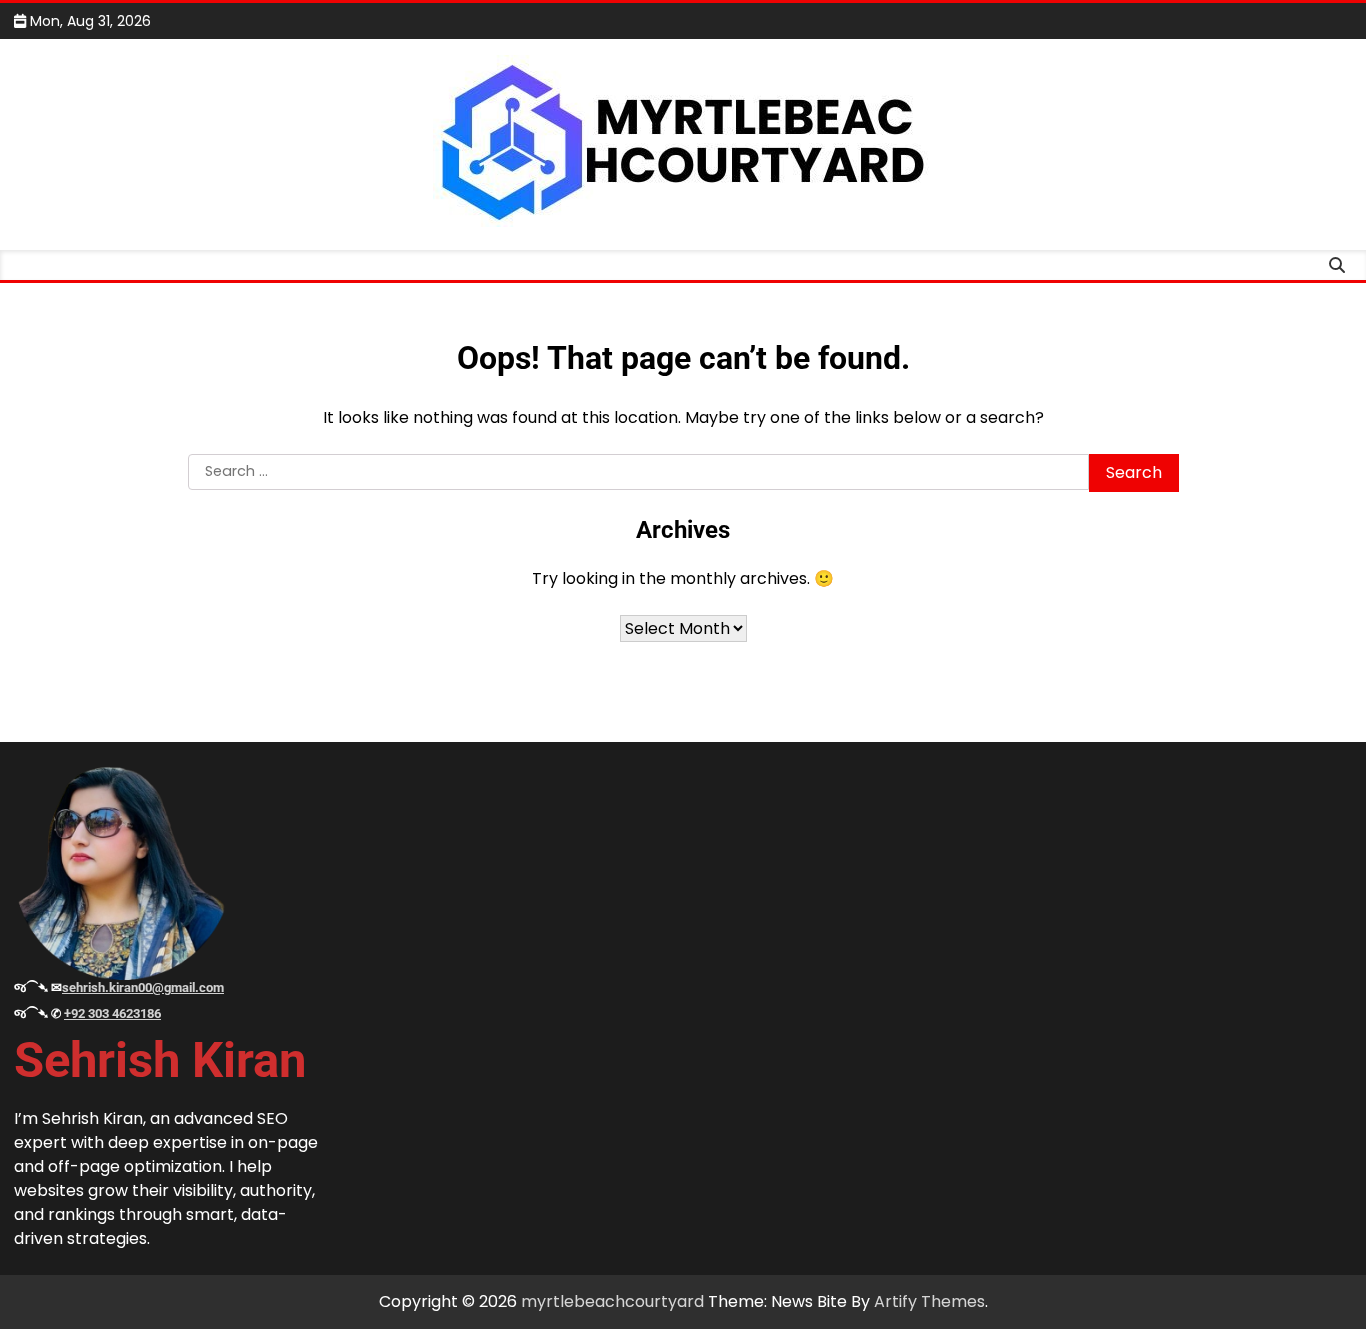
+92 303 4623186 (112, 1013)
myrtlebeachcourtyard (612, 1301)
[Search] (1337, 265)
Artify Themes (929, 1301)
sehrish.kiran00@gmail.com (143, 987)
